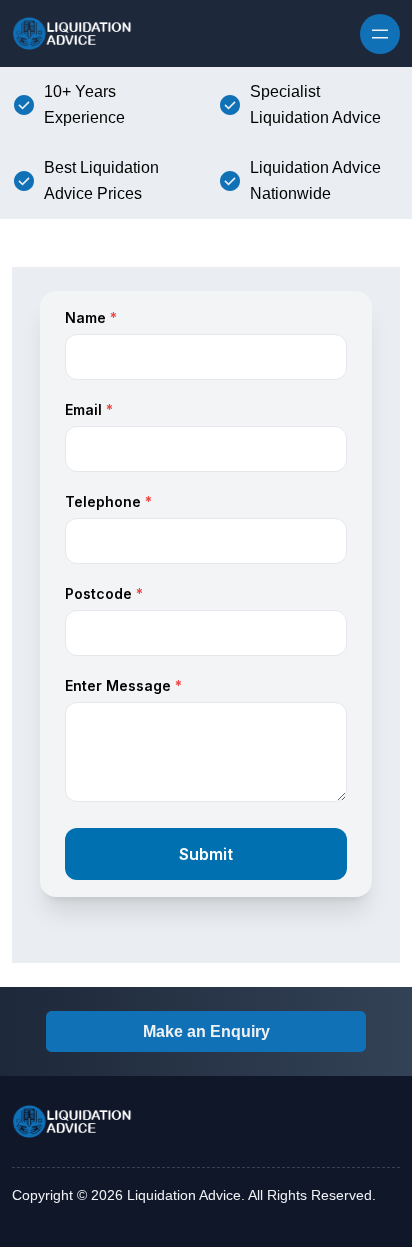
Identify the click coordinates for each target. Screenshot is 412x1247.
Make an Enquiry (206, 1031)
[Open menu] (380, 34)
